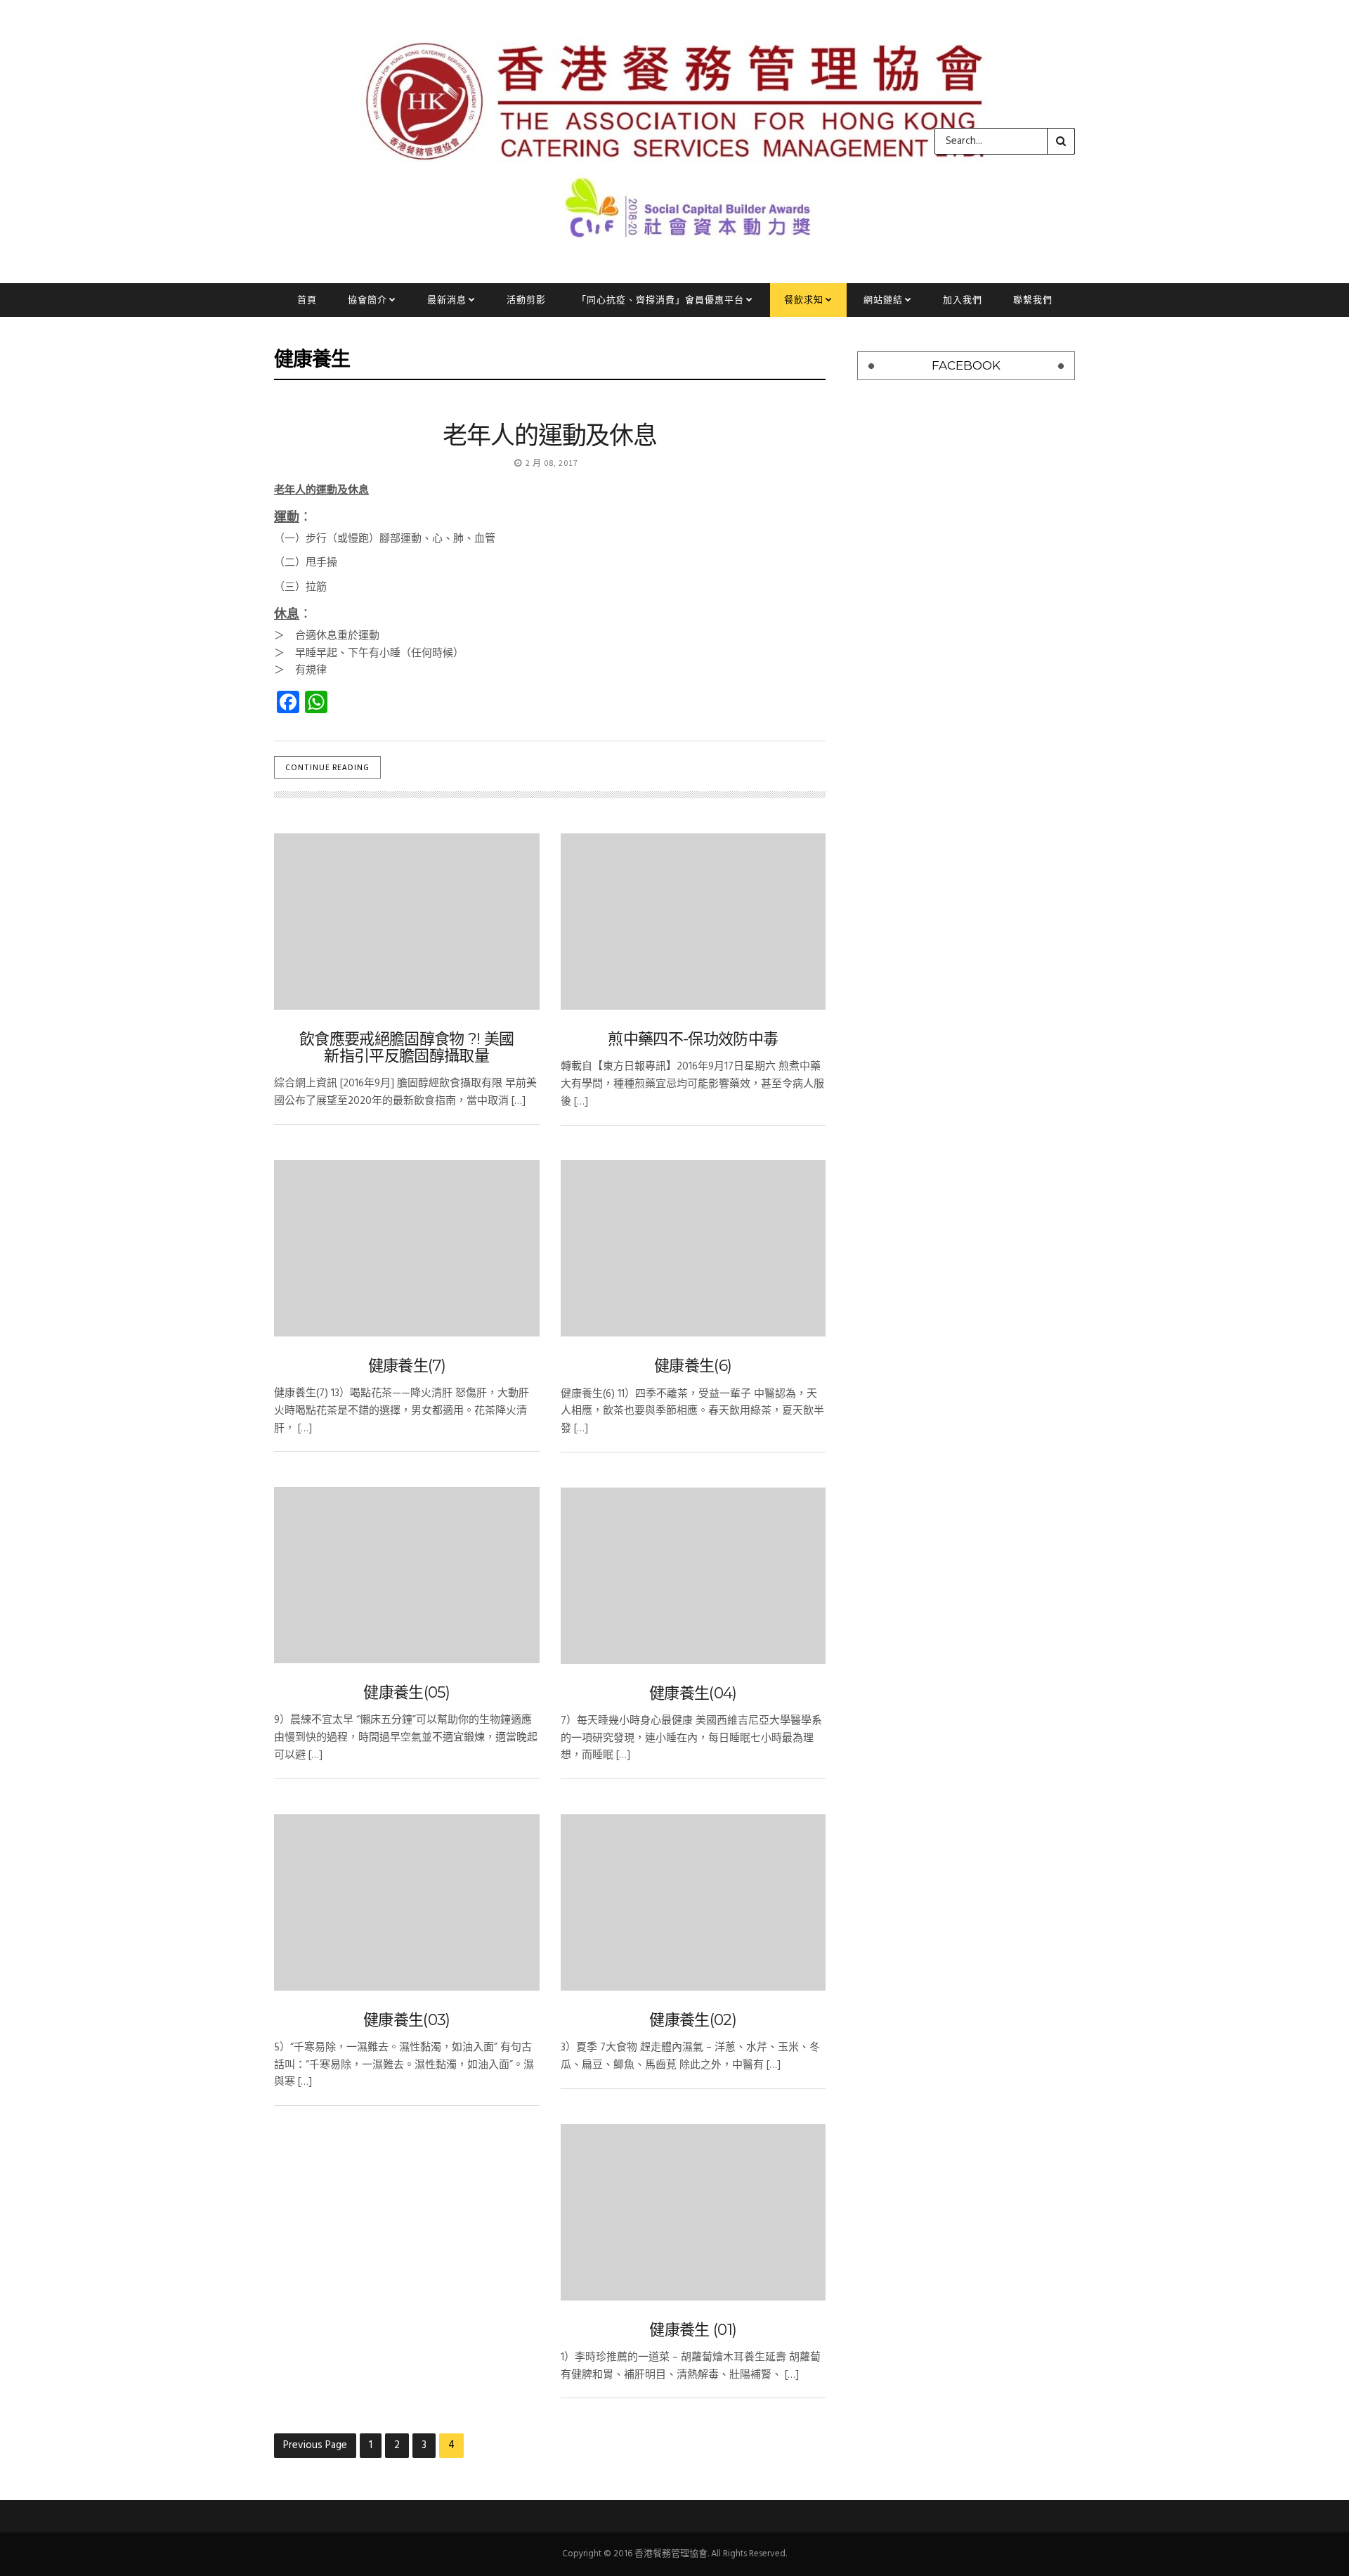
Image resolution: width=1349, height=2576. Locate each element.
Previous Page (315, 2445)
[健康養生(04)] (693, 1576)
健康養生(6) (693, 1366)
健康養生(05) (406, 1692)
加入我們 (963, 300)
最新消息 (447, 300)
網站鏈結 (883, 300)
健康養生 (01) (693, 2330)
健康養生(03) (407, 2020)
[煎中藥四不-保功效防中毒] (693, 922)
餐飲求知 (804, 300)
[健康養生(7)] (407, 1248)
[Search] (1061, 141)
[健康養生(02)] (693, 1902)
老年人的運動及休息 (550, 435)
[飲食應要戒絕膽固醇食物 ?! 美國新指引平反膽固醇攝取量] (407, 922)
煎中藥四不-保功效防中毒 (693, 1039)
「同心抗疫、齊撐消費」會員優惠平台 (660, 300)
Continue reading (327, 767)
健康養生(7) (407, 1366)
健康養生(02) (693, 2020)
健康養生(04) (693, 1693)
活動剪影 (526, 300)
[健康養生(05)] (407, 1575)
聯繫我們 (1033, 300)
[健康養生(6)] (693, 1248)
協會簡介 (367, 300)
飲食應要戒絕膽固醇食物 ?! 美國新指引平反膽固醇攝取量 (407, 1047)
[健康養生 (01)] (693, 2212)
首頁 (307, 300)
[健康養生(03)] (407, 1902)
